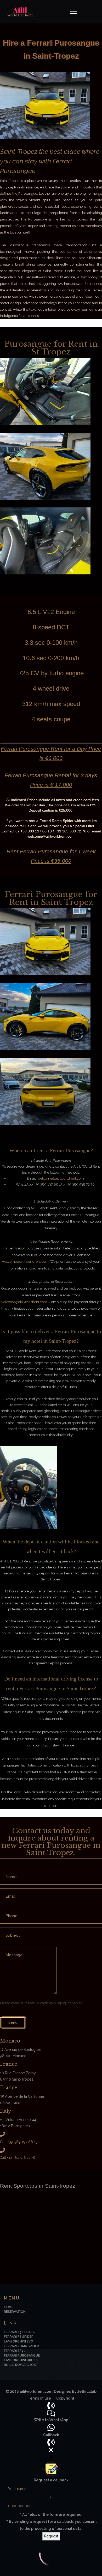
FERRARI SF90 (15, 2351)
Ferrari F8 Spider (19, 2337)
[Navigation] (73, 12)
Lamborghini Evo (19, 2341)
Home (9, 2307)
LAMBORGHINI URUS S (21, 2360)
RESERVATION (15, 2312)
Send (13, 2022)
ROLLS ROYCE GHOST (21, 2365)
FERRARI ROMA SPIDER (21, 2346)
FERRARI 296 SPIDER (20, 2332)
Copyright (65, 2398)
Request (51, 2536)
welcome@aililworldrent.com (61, 1178)
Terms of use (39, 2398)
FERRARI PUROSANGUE (22, 2356)
